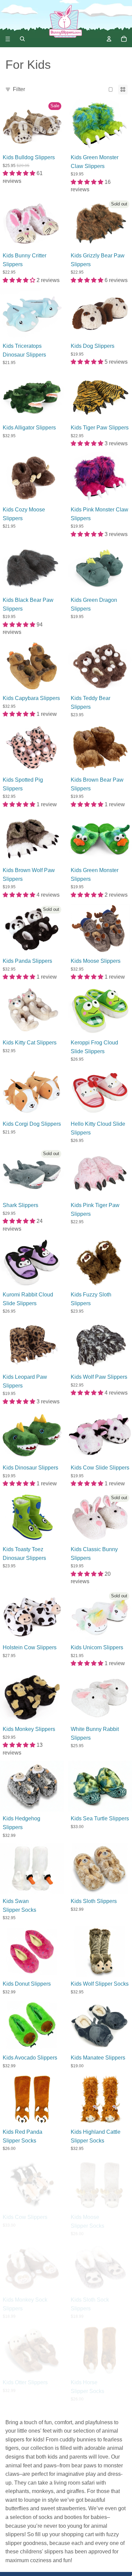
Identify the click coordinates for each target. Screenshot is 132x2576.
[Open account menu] (109, 39)
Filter (19, 89)
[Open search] (22, 39)
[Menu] (8, 39)
